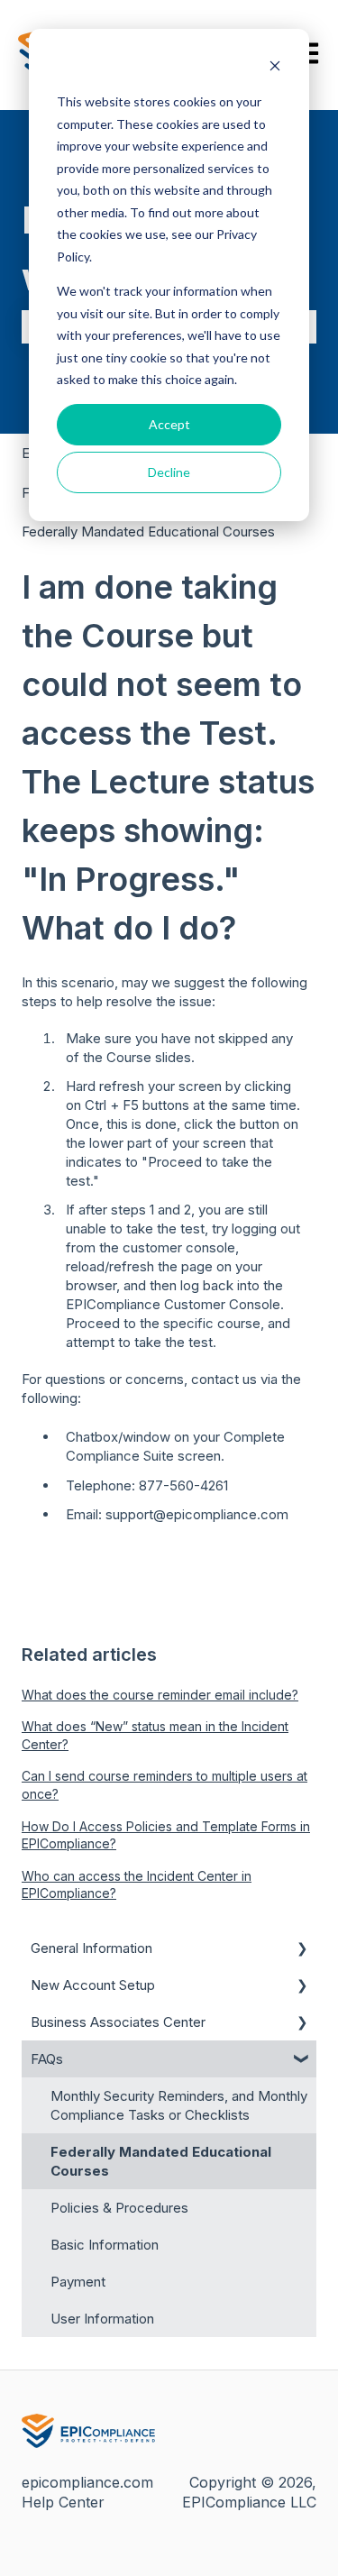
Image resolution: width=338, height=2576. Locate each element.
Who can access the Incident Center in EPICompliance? (137, 1885)
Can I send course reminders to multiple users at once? (164, 1785)
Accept (169, 424)
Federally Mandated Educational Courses (148, 532)
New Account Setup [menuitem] (93, 1985)
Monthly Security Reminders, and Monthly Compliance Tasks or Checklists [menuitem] (179, 2105)
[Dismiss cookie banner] (275, 68)
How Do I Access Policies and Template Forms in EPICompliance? (166, 1835)
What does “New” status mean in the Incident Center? (155, 1735)
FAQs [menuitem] (47, 2059)
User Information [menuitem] (102, 2319)
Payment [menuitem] (78, 2282)
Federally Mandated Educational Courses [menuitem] (161, 2161)
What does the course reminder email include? (160, 1695)
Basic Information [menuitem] (105, 2245)
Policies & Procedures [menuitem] (119, 2208)
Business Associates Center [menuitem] (118, 2022)
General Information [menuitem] (91, 1948)
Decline (169, 472)
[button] (302, 1950)
